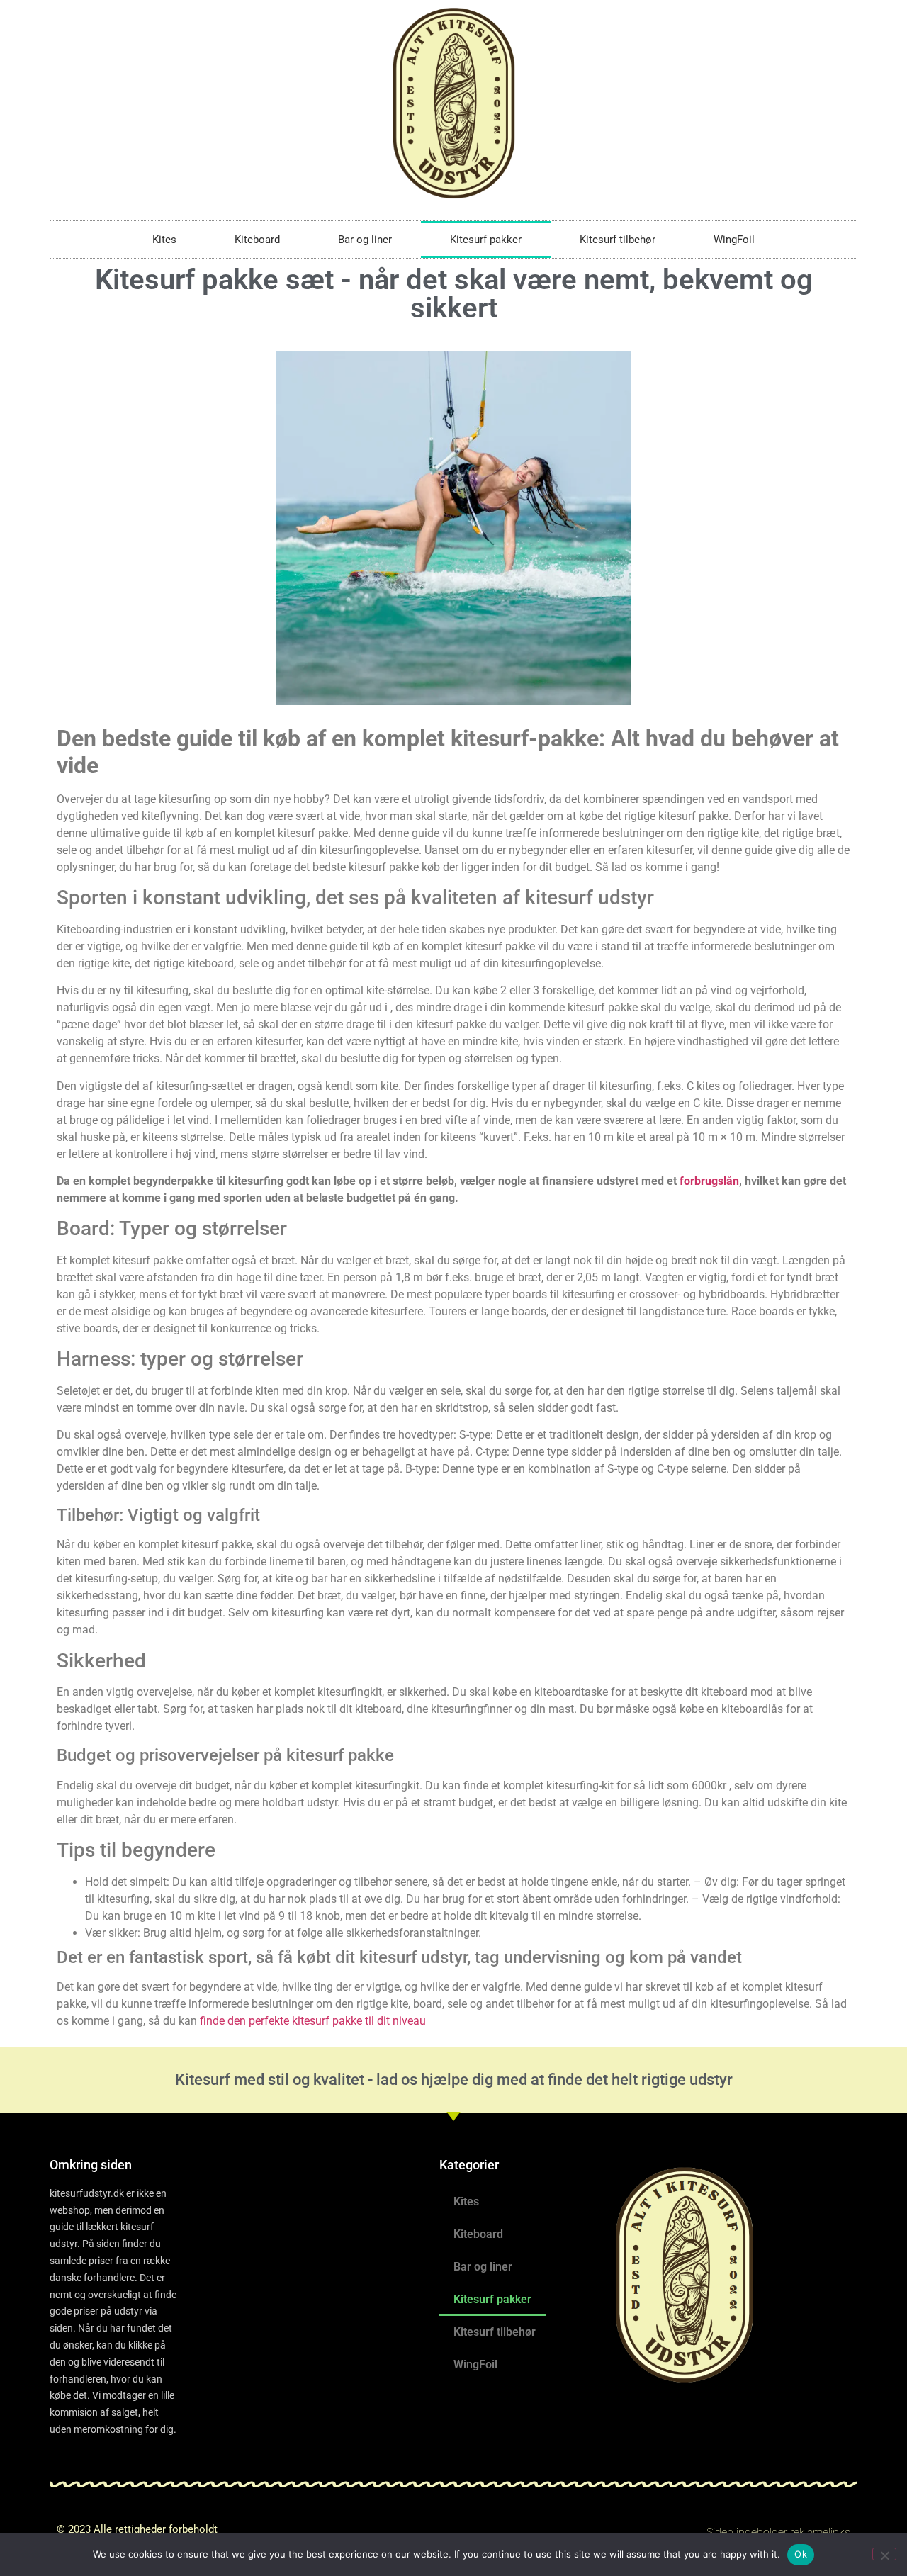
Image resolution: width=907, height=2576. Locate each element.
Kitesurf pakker (486, 240)
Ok (801, 2554)
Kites (164, 240)
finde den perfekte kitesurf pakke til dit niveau (313, 2021)
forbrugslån (709, 1181)
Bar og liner (365, 240)
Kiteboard (257, 240)
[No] (884, 2554)
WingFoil (734, 240)
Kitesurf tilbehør (618, 240)
